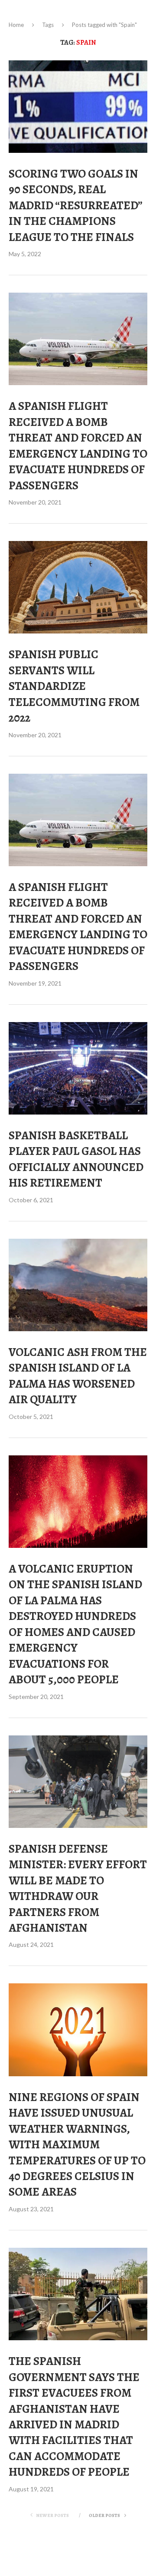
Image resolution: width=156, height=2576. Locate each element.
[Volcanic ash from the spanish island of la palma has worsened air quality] (78, 1285)
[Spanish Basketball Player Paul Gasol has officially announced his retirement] (78, 1068)
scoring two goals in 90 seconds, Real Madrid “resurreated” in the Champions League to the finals (75, 205)
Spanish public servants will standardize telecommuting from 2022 (74, 686)
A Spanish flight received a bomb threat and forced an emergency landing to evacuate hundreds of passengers (78, 445)
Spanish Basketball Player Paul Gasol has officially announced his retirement (76, 1159)
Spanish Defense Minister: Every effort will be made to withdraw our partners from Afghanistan (78, 1888)
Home (16, 25)
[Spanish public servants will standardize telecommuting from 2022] (78, 587)
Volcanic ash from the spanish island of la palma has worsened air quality (78, 1376)
